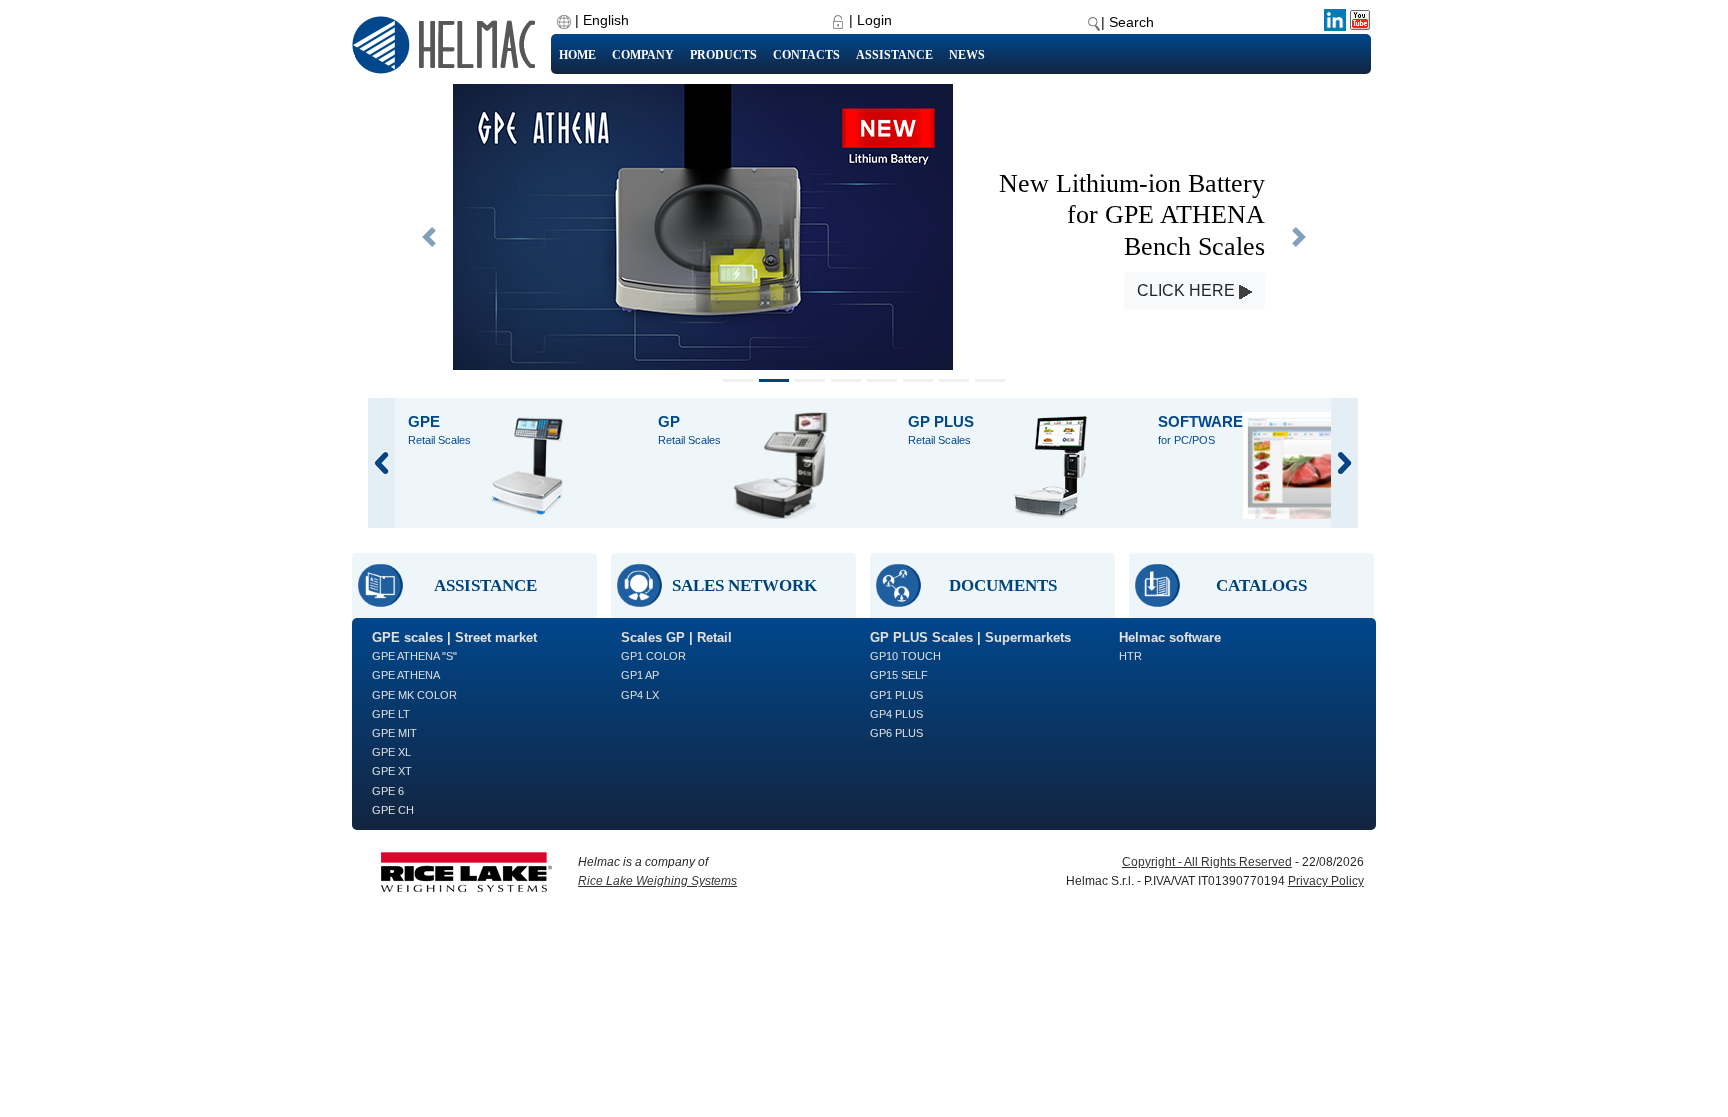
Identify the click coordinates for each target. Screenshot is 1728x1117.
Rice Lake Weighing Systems (657, 881)
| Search (1127, 22)
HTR (1130, 656)
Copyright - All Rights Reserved (1207, 862)
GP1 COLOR (653, 656)
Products (723, 55)
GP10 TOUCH (905, 656)
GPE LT (391, 714)
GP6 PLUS (896, 733)
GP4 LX (640, 695)
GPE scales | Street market (454, 637)
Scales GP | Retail (676, 637)
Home (577, 55)
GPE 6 (388, 791)
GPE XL (391, 752)
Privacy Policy (1326, 881)
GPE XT (392, 771)
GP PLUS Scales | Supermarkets (970, 637)
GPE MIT (394, 733)
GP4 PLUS (896, 714)
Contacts (806, 55)
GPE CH (393, 810)
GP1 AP (640, 675)
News (967, 55)
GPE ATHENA (406, 675)
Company (643, 55)
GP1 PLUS (896, 695)
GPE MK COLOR (414, 695)
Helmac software (1170, 637)
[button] (429, 237)
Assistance (894, 55)
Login (874, 20)
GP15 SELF (899, 675)
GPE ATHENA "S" (414, 656)
